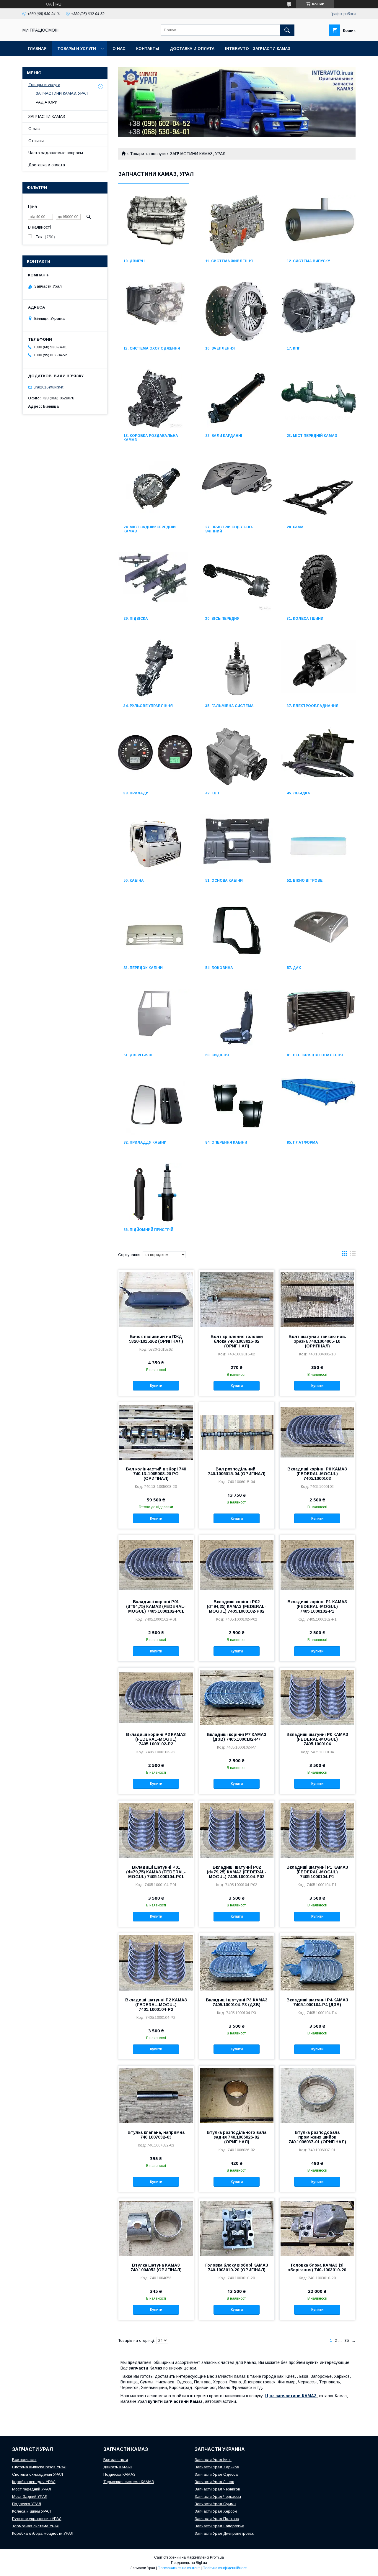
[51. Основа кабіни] (237, 844)
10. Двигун (134, 261)
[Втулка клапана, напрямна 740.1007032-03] (156, 2095)
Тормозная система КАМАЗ (129, 2482)
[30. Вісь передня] (237, 582)
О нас (119, 49)
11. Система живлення (229, 261)
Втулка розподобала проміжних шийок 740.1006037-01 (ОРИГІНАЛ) (317, 2137)
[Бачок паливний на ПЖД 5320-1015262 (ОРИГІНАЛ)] (156, 1299)
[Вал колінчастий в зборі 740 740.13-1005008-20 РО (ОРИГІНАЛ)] (156, 1432)
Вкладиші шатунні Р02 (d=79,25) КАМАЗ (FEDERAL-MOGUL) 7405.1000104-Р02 (237, 1872)
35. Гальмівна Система (229, 706)
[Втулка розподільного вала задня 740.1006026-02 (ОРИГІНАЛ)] (237, 2095)
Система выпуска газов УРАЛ (39, 2467)
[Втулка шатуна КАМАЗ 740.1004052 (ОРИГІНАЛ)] (156, 2228)
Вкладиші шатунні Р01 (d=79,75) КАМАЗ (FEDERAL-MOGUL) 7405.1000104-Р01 (156, 1872)
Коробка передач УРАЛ (34, 2482)
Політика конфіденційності (225, 2568)
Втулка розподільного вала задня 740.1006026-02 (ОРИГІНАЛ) (237, 2137)
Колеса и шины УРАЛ (31, 2511)
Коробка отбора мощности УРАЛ (43, 2533)
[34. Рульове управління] (155, 669)
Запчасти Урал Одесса (216, 2474)
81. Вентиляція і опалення (315, 1055)
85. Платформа (302, 1142)
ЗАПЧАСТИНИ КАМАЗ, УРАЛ (62, 93)
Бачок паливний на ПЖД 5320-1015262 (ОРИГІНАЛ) (156, 1339)
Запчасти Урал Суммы (215, 2504)
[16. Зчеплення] (237, 311)
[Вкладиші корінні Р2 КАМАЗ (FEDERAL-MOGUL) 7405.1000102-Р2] (156, 1697)
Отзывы (36, 141)
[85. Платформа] (318, 1106)
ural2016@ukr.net (48, 387)
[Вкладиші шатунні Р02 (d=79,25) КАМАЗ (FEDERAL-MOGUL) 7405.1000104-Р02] (237, 1830)
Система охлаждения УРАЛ (38, 2474)
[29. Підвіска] (155, 582)
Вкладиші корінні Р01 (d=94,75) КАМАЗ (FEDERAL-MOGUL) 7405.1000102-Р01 (156, 1606)
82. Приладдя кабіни (145, 1142)
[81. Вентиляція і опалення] (318, 1018)
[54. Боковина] (237, 931)
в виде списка (353, 1255)
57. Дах (294, 968)
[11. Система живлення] (237, 224)
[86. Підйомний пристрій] (155, 1193)
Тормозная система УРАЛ (36, 2526)
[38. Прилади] (155, 756)
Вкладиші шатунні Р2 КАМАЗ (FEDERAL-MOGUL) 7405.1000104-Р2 (156, 2005)
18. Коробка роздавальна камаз (151, 438)
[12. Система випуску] (318, 224)
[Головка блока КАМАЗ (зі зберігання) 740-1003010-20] (317, 2228)
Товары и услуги (77, 49)
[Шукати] (287, 30)
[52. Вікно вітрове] (318, 844)
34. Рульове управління (148, 706)
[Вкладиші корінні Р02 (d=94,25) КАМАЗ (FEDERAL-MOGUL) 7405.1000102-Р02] (237, 1565)
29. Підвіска (136, 619)
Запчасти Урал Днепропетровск (224, 2533)
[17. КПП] (318, 311)
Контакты (148, 49)
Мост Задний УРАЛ (30, 2497)
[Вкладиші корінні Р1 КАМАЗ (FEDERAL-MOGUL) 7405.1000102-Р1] (317, 1565)
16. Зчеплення (220, 348)
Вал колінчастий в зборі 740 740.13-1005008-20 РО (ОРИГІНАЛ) (156, 1474)
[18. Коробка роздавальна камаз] (155, 399)
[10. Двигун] (155, 224)
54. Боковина (219, 968)
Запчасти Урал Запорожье (219, 2526)
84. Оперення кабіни (226, 1142)
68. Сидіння (217, 1055)
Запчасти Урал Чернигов (217, 2489)
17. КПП (294, 348)
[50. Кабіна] (155, 844)
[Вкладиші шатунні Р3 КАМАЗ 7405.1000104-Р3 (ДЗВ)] (237, 1963)
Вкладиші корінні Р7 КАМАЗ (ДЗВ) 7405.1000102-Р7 (237, 1737)
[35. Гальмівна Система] (237, 669)
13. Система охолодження (152, 348)
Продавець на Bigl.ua (189, 2563)
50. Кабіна (134, 880)
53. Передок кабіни (143, 968)
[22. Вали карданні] (237, 399)
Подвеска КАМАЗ (119, 2474)
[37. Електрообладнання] (318, 669)
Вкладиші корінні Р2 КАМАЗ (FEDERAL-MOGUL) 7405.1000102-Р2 (156, 1739)
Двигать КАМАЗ (118, 2467)
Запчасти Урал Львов (214, 2482)
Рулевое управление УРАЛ (37, 2519)
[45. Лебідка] (318, 756)
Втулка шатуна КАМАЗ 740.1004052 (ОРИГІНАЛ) (156, 2267)
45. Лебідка (298, 793)
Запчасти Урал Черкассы (218, 2497)
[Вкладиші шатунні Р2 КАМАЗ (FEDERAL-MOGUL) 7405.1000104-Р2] (156, 1963)
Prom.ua (217, 2557)
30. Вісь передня (222, 619)
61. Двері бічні (138, 1055)
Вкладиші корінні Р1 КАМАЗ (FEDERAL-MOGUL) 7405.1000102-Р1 (317, 1606)
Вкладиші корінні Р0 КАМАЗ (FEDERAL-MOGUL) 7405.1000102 (317, 1474)
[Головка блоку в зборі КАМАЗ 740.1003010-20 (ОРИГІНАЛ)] (237, 2228)
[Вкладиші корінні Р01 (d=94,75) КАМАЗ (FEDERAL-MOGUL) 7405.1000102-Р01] (156, 1565)
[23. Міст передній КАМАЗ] (318, 399)
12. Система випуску (308, 261)
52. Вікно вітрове (305, 880)
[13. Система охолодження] (155, 311)
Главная (37, 49)
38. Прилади (136, 793)
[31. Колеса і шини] (318, 582)
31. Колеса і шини (305, 619)
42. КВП (212, 793)
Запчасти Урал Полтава (217, 2519)
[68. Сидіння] (237, 1018)
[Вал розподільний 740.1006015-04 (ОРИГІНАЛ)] (237, 1432)
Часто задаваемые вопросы (56, 153)
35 (347, 2340)
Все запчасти (24, 2460)
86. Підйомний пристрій (148, 1230)
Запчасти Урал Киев (213, 2460)
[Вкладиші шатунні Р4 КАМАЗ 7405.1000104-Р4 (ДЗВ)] (317, 1963)
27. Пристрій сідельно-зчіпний (229, 529)
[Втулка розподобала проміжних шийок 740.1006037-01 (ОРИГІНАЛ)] (317, 2095)
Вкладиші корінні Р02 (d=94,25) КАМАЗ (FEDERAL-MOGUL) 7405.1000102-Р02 (237, 1606)
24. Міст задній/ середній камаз (150, 529)
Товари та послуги (148, 154)
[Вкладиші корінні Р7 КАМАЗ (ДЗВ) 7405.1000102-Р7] (237, 1697)
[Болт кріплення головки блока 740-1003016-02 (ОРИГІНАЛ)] (237, 1299)
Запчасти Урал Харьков (217, 2467)
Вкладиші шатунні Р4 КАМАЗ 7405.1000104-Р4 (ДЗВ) (317, 2002)
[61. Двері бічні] (155, 1018)
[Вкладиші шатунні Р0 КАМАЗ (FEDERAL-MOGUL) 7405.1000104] (317, 1697)
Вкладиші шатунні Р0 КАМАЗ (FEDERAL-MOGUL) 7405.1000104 (317, 1739)
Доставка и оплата (192, 49)
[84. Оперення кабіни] (237, 1106)
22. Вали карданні (224, 436)
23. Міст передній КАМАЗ (312, 436)
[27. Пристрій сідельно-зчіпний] (237, 490)
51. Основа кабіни (224, 880)
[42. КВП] (237, 756)
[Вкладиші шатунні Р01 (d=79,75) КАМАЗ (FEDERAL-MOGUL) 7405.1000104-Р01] (156, 1830)
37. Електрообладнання (313, 706)
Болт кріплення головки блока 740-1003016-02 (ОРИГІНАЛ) (237, 1341)
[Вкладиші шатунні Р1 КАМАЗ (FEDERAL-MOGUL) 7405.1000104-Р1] (317, 1830)
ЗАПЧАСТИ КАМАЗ (47, 117)
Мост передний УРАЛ (32, 2489)
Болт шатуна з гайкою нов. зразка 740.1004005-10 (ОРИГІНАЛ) (317, 1341)
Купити (156, 1386)
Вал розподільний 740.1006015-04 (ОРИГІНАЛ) (237, 1471)
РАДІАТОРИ (47, 102)
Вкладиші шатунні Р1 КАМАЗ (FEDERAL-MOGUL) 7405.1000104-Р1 (317, 1872)
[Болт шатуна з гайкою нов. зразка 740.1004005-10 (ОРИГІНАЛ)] (317, 1299)
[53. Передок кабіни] (155, 931)
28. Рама (295, 527)
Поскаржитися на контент (179, 2568)
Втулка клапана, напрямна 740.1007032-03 (156, 2135)
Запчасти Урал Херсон (216, 2511)
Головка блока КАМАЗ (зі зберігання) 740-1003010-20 (317, 2267)
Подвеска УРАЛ (27, 2504)
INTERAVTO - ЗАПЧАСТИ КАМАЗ (258, 49)
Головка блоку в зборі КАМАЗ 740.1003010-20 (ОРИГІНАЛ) (237, 2267)
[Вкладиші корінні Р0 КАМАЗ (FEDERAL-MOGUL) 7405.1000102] (317, 1432)
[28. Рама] (318, 490)
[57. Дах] (318, 931)
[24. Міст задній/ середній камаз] (155, 490)
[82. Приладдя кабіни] (155, 1106)
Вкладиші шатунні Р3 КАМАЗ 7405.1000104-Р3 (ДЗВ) (237, 2002)
